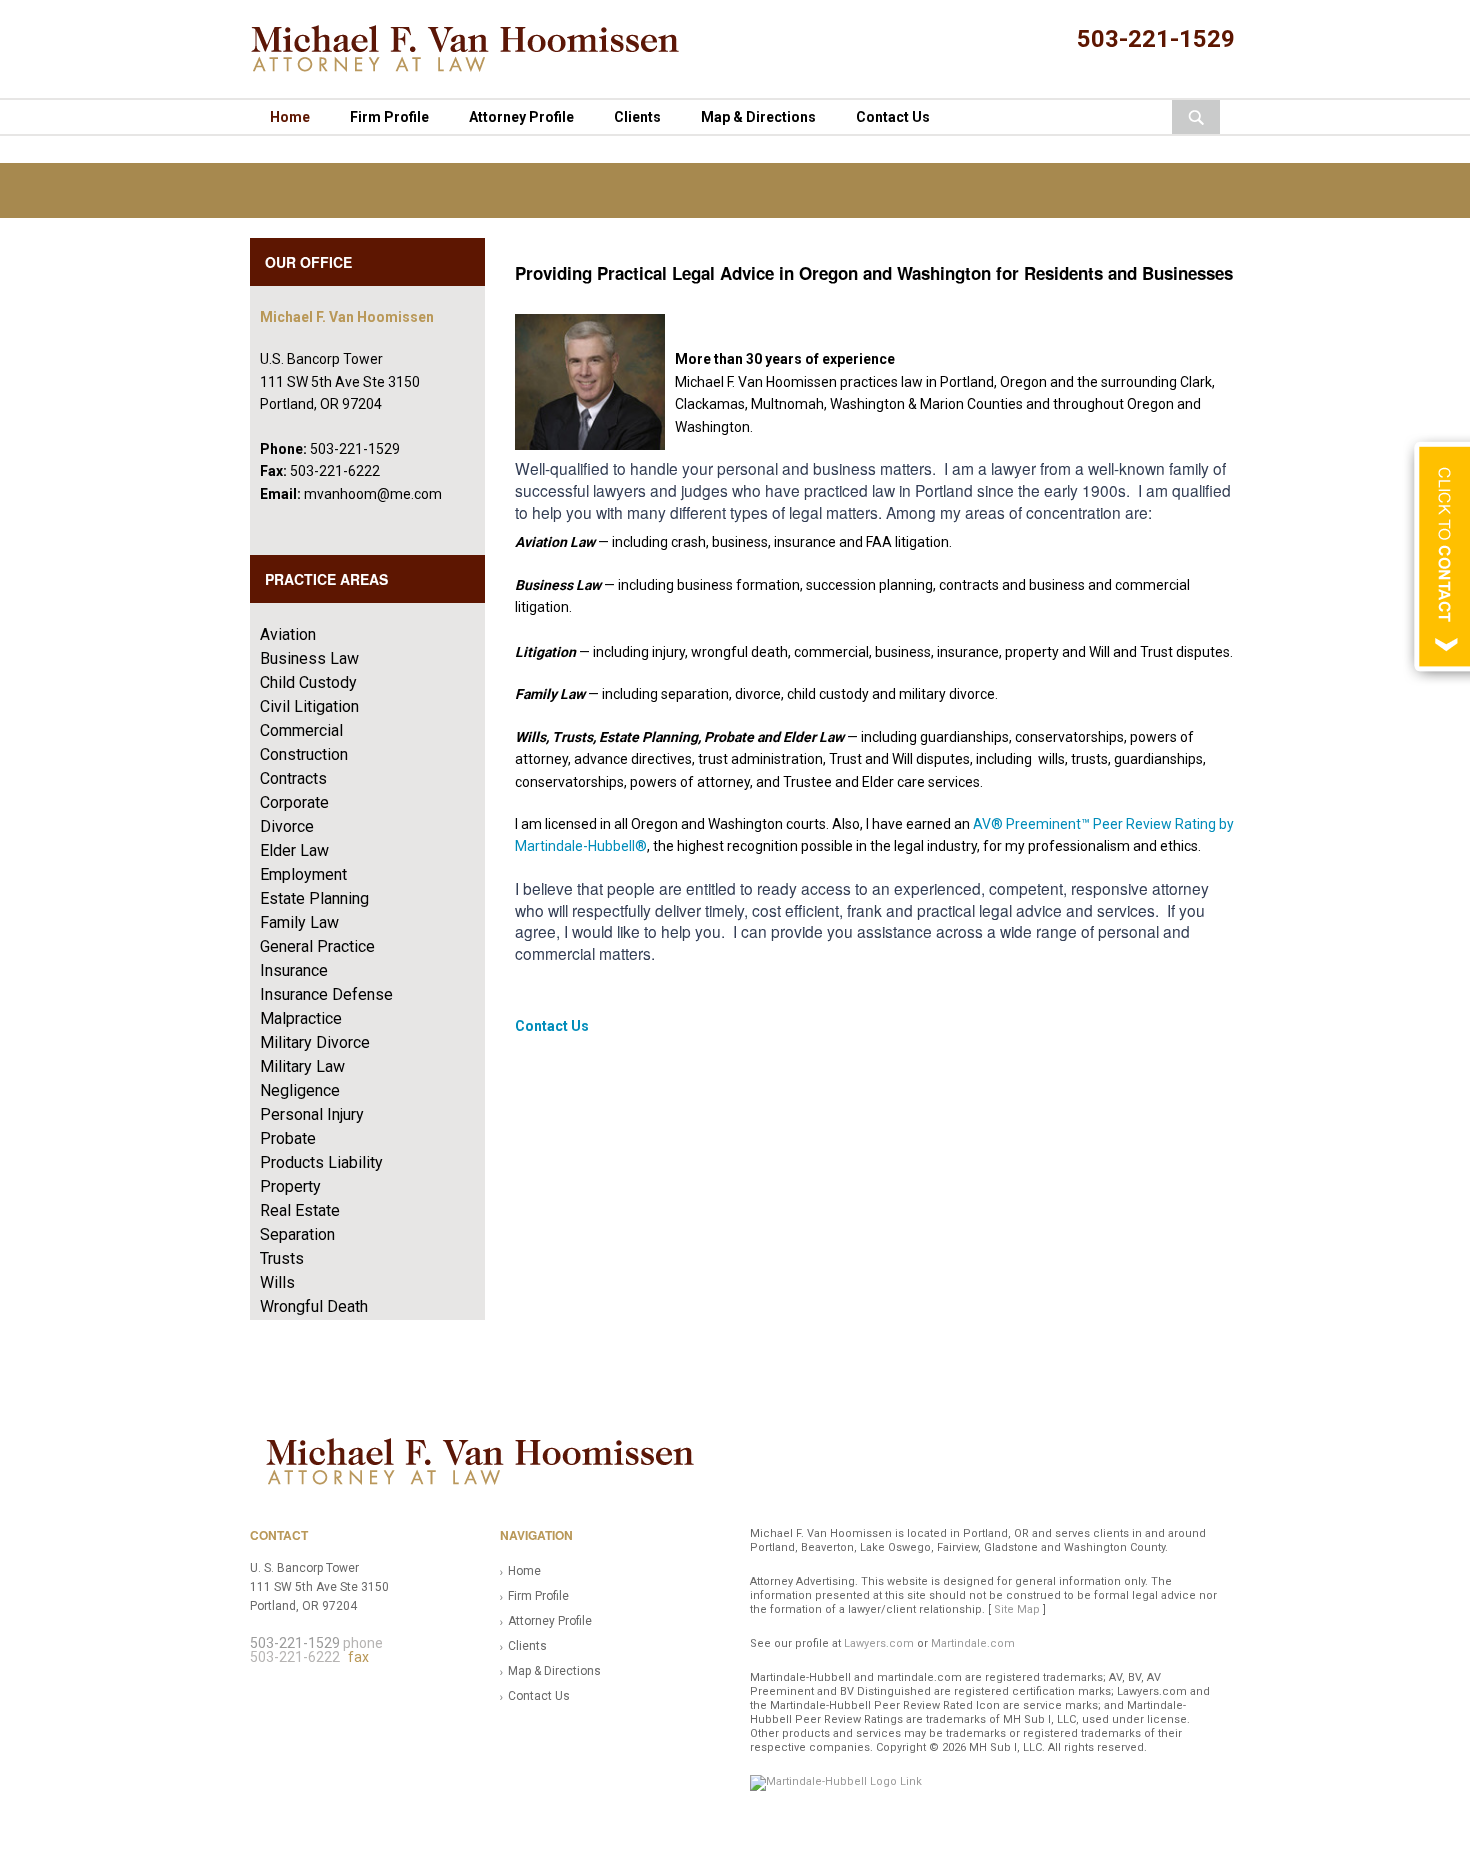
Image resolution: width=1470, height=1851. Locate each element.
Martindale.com (973, 1643)
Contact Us (893, 117)
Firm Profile (389, 117)
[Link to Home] (477, 48)
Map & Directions (758, 117)
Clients (637, 117)
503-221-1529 (1156, 39)
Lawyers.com (879, 1643)
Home (290, 117)
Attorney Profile (521, 117)
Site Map (1017, 1609)
